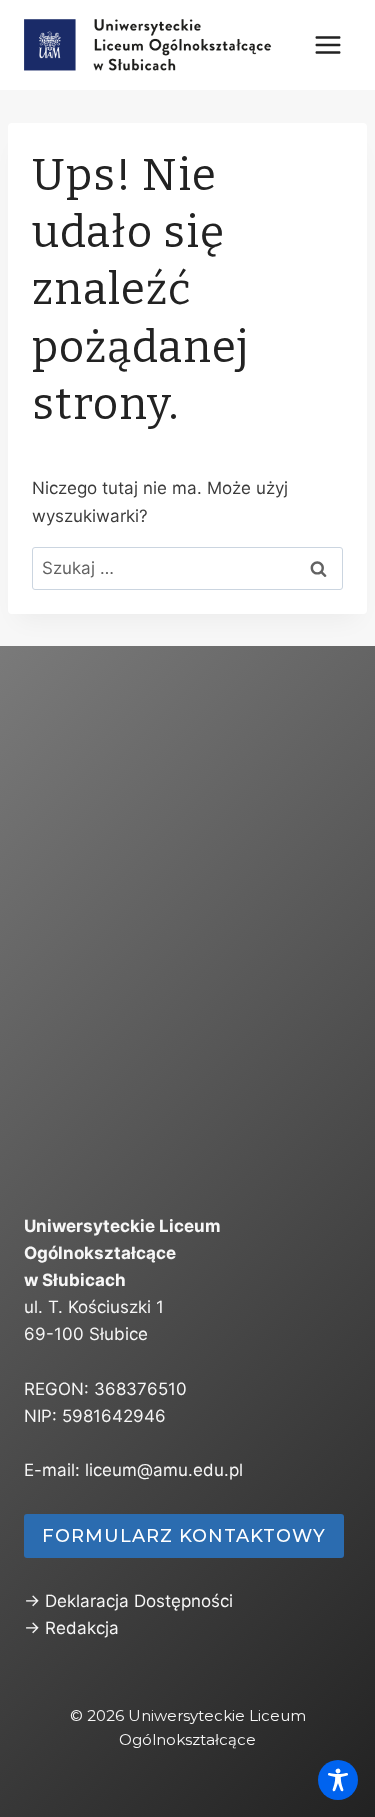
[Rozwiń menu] (327, 44)
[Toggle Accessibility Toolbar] (338, 1780)
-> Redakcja (71, 1628)
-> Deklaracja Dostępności (128, 1601)
